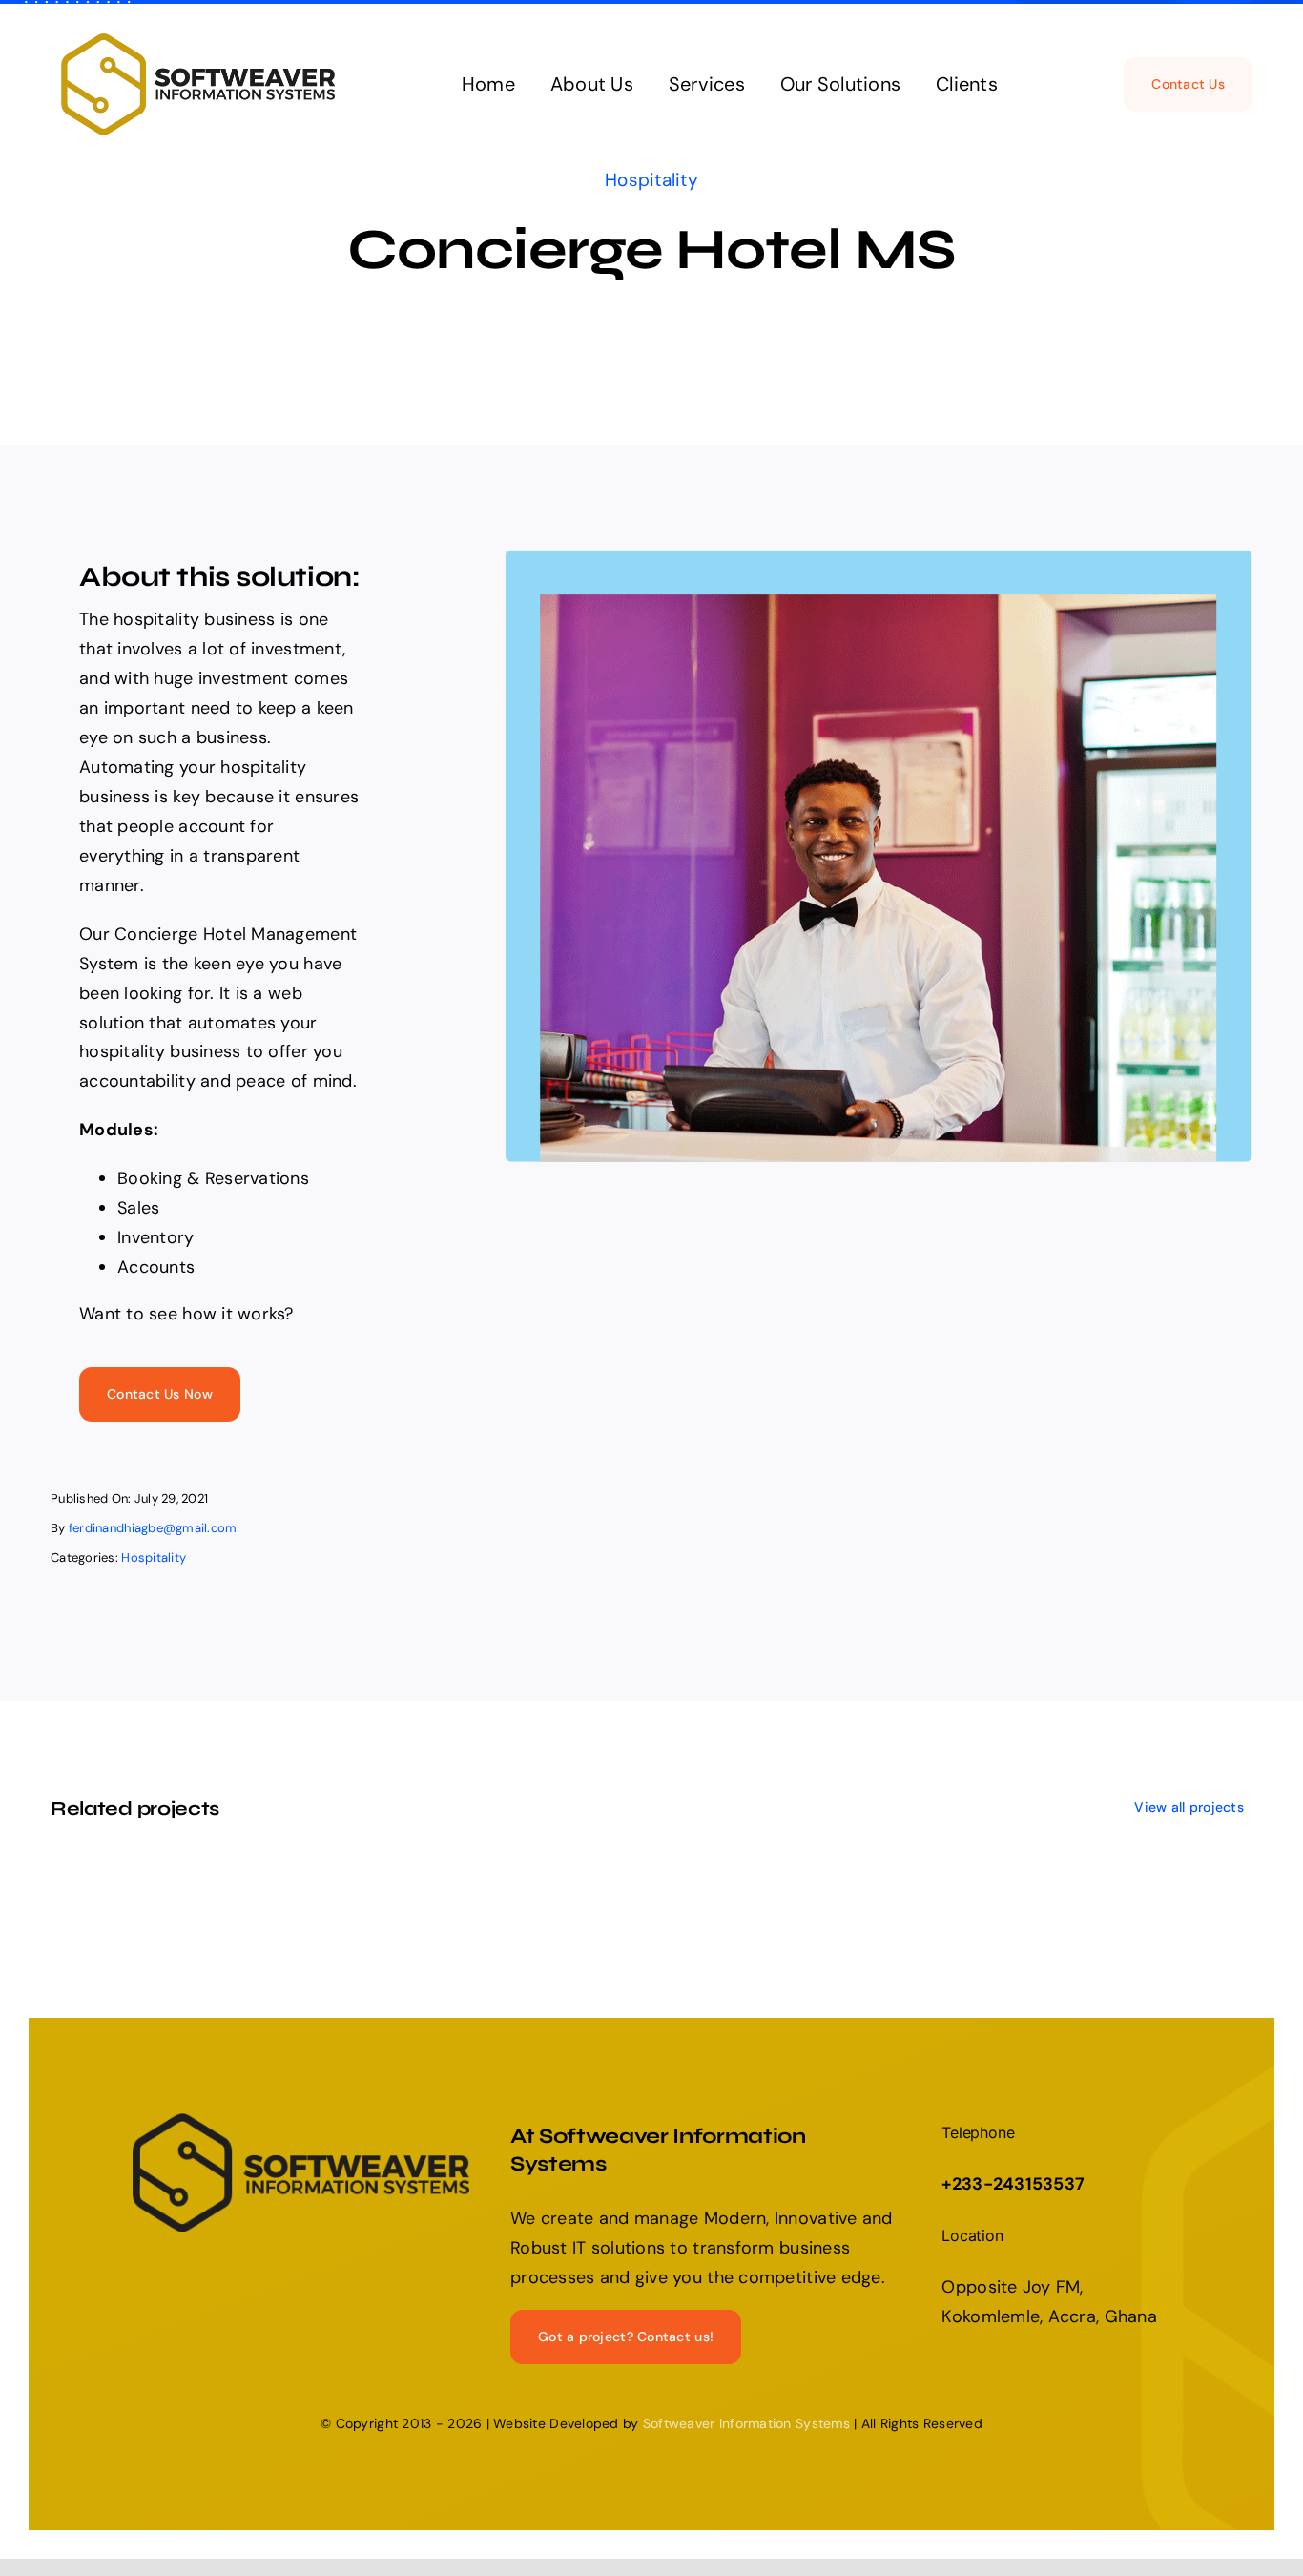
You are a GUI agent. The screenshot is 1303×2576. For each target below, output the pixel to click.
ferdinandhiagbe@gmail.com (153, 1528)
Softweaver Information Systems (746, 2423)
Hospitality (651, 180)
